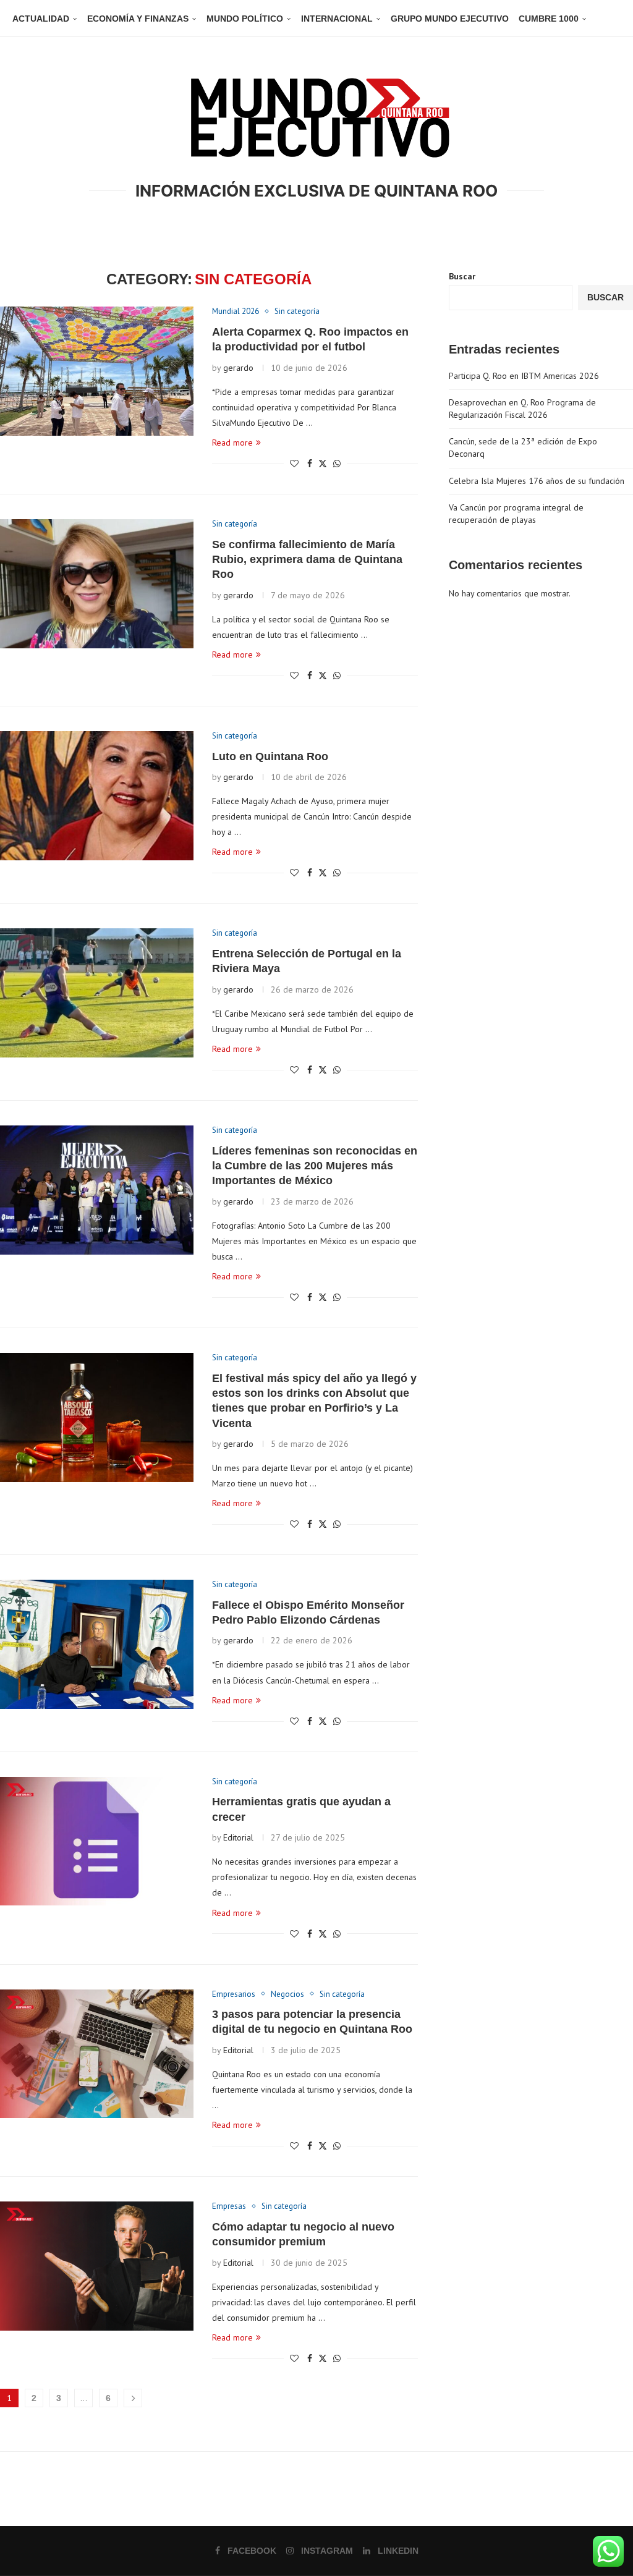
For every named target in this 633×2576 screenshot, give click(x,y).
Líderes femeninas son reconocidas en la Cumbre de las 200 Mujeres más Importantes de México (315, 1166)
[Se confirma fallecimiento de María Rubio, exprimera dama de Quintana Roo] (97, 584)
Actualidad (41, 19)
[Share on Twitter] (323, 464)
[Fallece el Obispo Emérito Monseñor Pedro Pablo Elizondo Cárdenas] (97, 1644)
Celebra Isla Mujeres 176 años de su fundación (537, 481)
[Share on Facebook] (310, 464)
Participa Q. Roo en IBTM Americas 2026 (524, 376)
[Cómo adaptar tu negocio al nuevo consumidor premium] (97, 2266)
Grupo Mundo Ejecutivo (450, 19)
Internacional (337, 19)
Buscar (462, 276)
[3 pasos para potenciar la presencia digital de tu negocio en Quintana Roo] (97, 2054)
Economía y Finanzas (138, 19)
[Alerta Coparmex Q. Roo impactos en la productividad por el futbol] (97, 371)
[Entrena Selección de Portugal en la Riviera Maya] (97, 993)
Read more (232, 443)
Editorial (238, 1837)
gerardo (238, 368)
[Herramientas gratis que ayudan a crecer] (97, 1841)
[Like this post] (294, 464)
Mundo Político (245, 19)
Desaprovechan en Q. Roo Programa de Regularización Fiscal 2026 (522, 409)
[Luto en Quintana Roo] (97, 796)
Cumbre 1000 (549, 19)
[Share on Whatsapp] (337, 464)
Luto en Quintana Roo (270, 756)
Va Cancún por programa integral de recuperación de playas (516, 514)
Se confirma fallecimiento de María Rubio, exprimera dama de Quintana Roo (307, 560)
